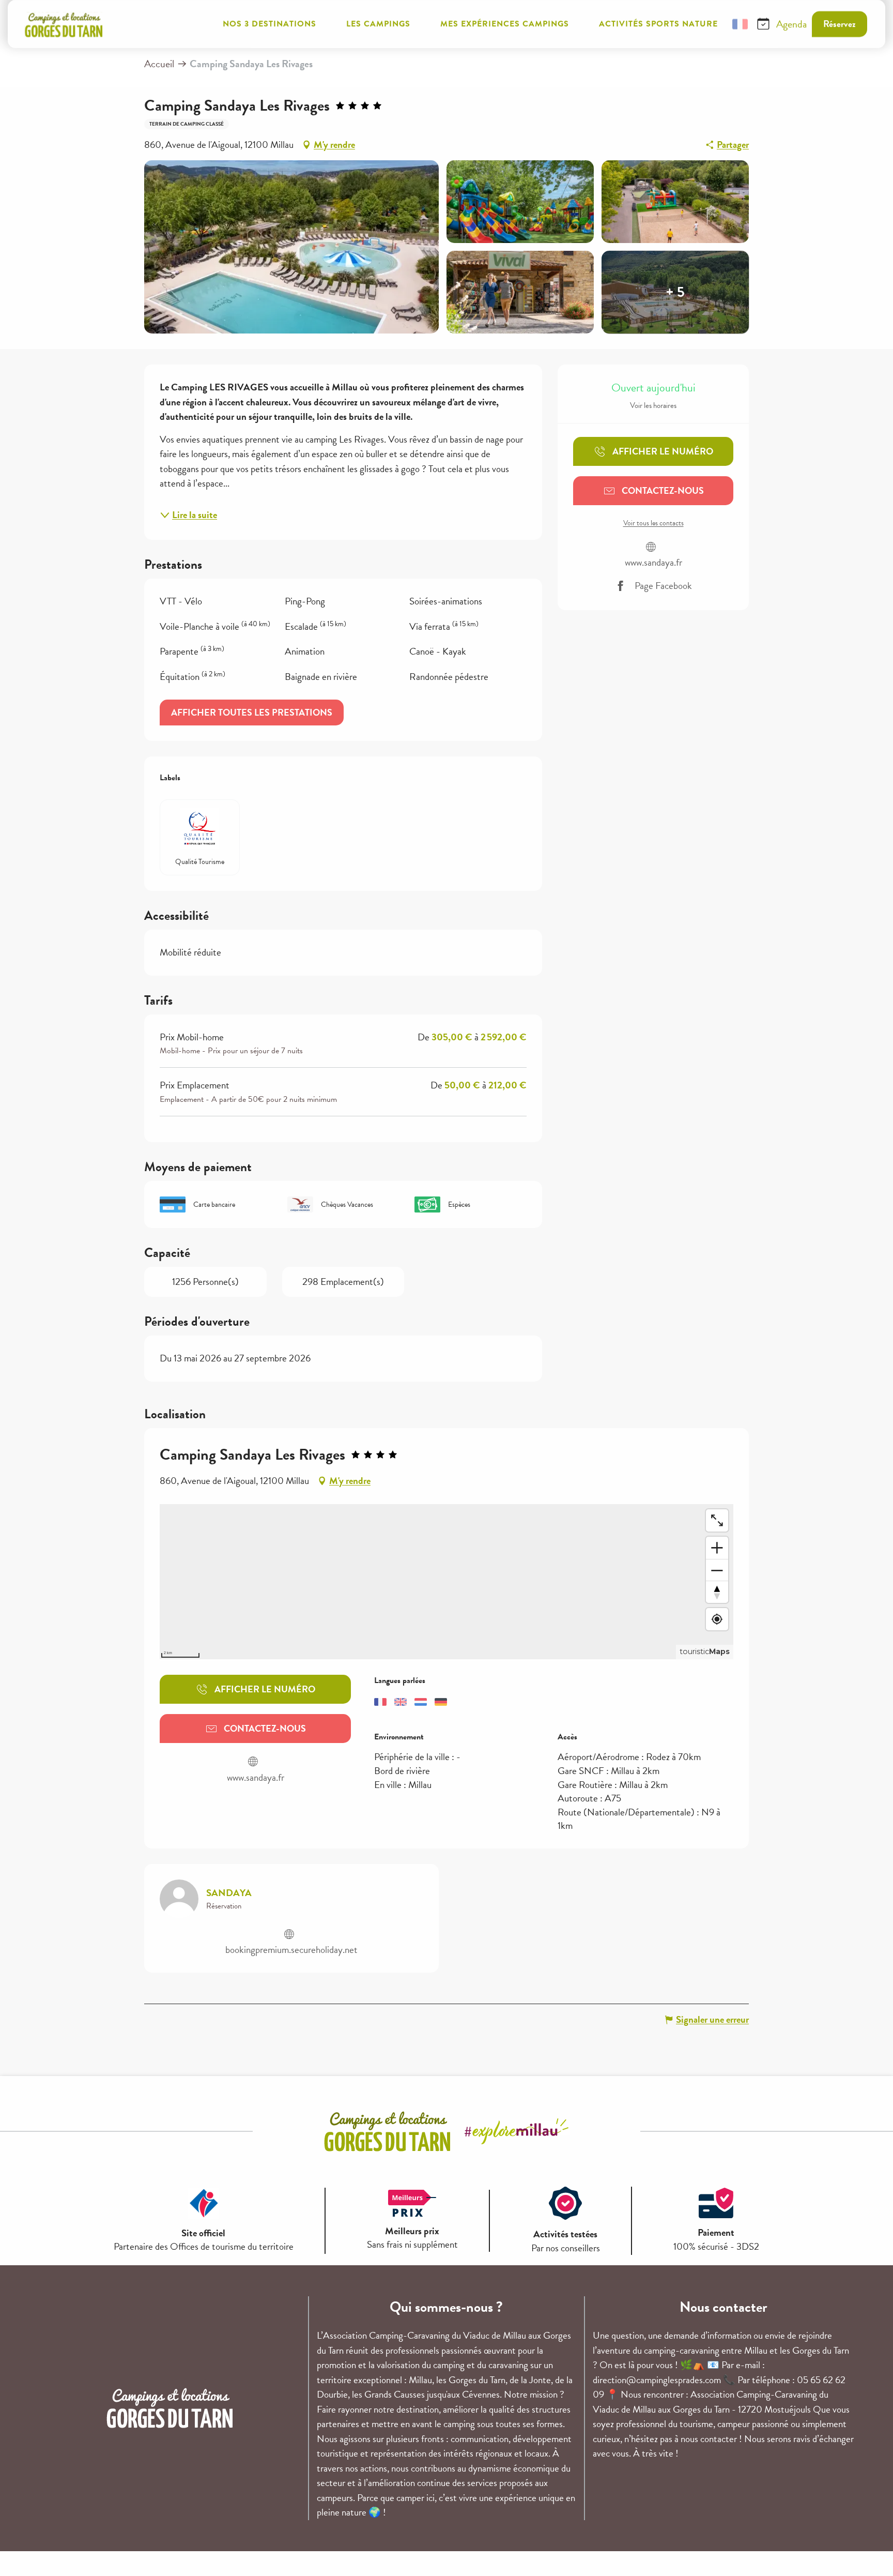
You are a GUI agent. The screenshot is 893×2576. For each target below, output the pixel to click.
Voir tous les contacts (653, 523)
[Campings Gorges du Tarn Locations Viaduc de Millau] (64, 24)
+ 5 (675, 292)
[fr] (740, 24)
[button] (715, 24)
